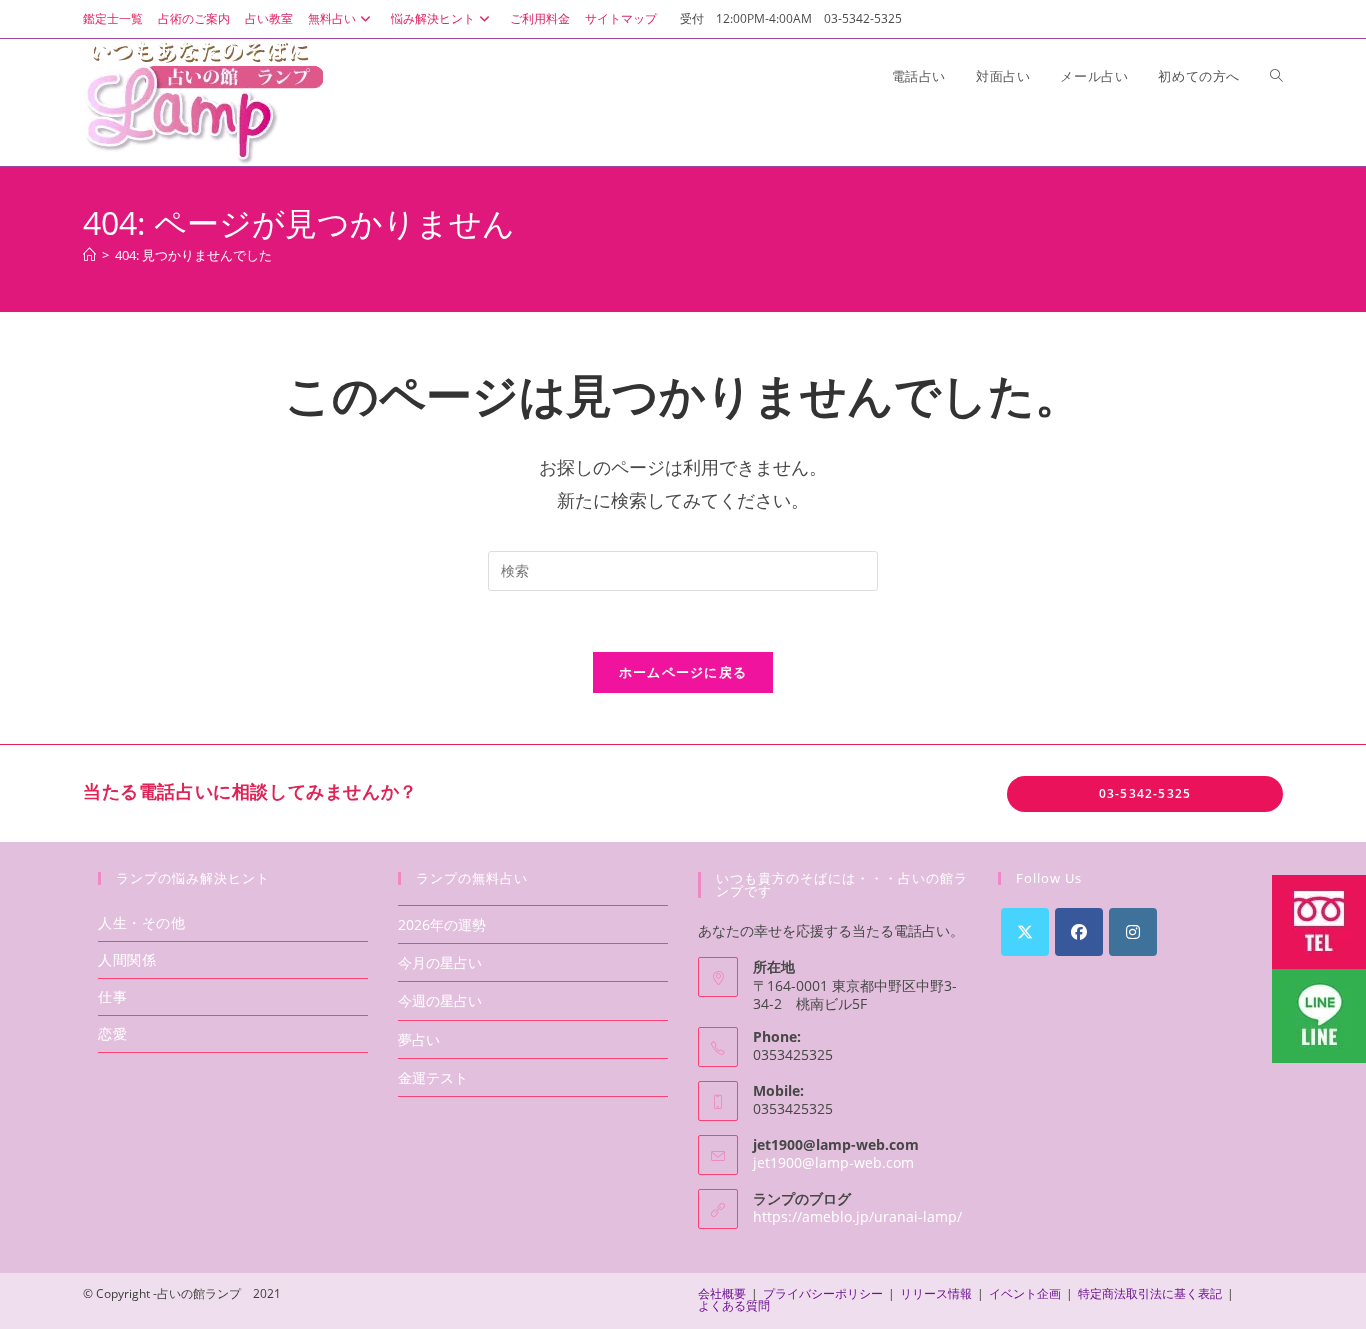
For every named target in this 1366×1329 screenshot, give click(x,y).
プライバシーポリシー (823, 1293)
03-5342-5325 (1145, 793)
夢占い (419, 1039)
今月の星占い (440, 962)
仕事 (112, 996)
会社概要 (722, 1293)
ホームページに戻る (683, 672)
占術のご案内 (194, 18)
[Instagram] (1133, 932)
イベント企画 (1025, 1293)
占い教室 (269, 18)
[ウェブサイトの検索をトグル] (1276, 76)
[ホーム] (89, 255)
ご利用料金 (540, 18)
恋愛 (112, 1033)
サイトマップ (621, 18)
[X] (1025, 932)
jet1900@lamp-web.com (833, 1162)
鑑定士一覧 (113, 18)
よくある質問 (734, 1305)
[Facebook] (1079, 932)
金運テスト (433, 1077)
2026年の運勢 (442, 924)
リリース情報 (936, 1293)
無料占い (332, 18)
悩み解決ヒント (433, 18)
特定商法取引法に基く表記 (1150, 1293)
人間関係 (127, 959)
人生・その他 (142, 922)
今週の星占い (440, 1000)
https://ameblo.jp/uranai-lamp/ (857, 1216)
